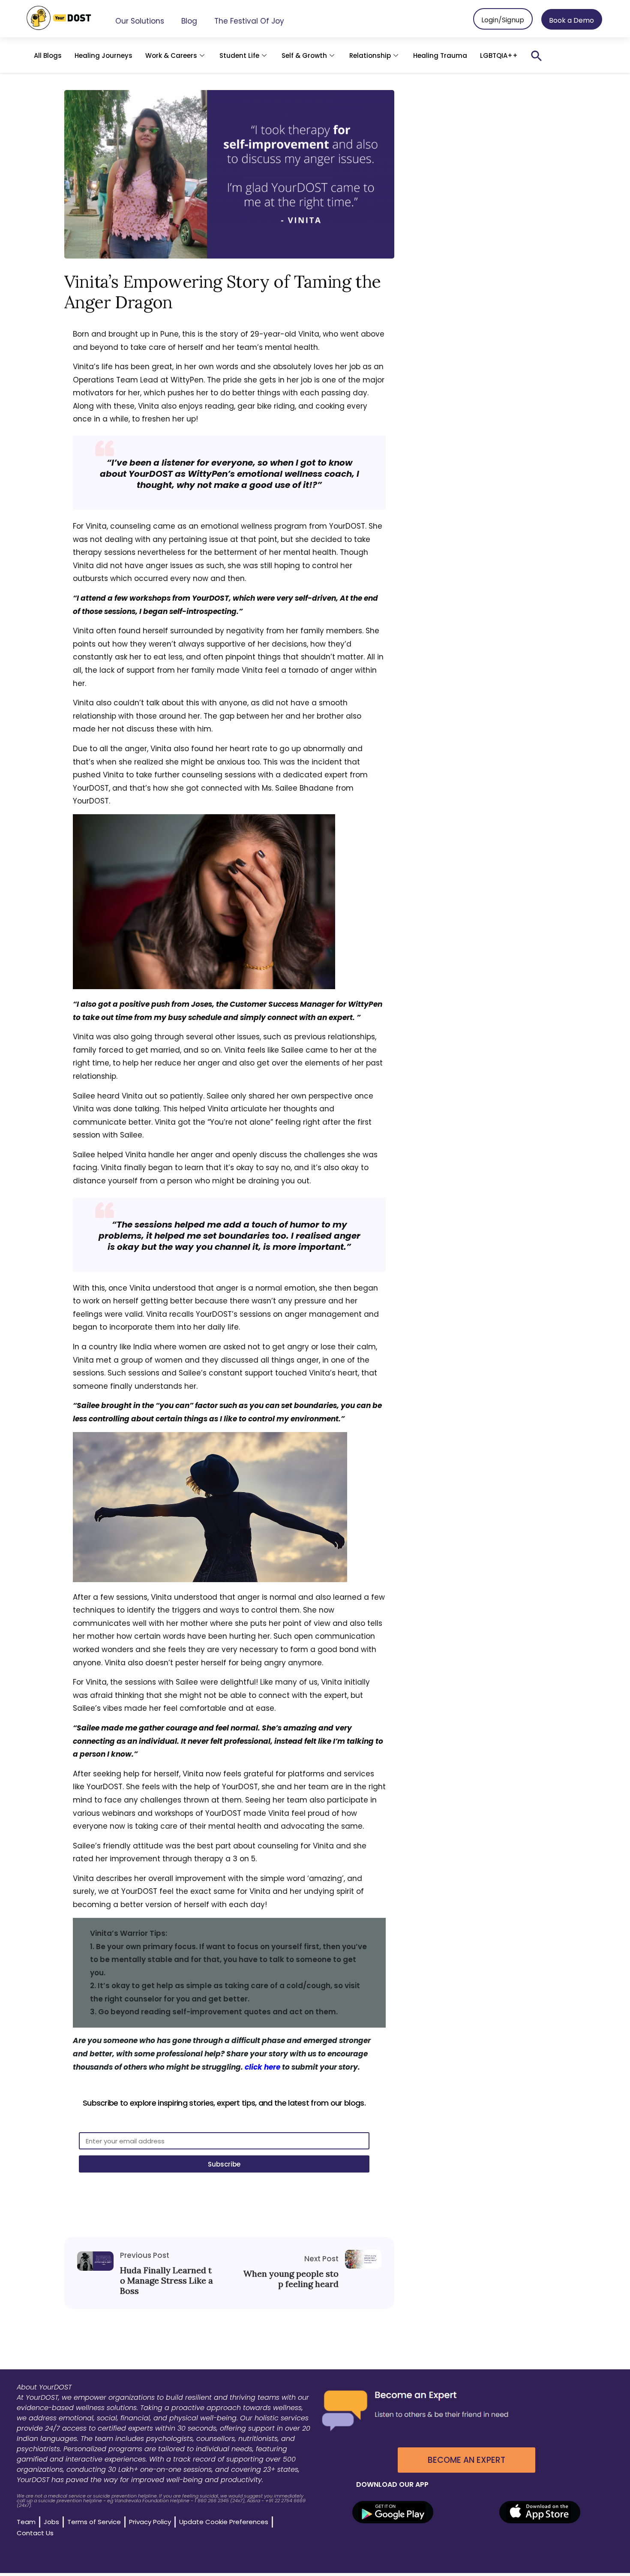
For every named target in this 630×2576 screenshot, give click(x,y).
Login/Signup (503, 20)
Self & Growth (304, 56)
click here (262, 2067)
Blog (189, 21)
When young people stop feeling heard (291, 2279)
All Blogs (48, 56)
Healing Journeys (103, 56)
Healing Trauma (440, 56)
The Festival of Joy (249, 21)
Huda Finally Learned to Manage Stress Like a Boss (166, 2281)
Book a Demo (571, 20)
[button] (537, 56)
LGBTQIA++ (499, 56)
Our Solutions (140, 21)
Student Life (239, 56)
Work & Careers (171, 56)
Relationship (370, 56)
